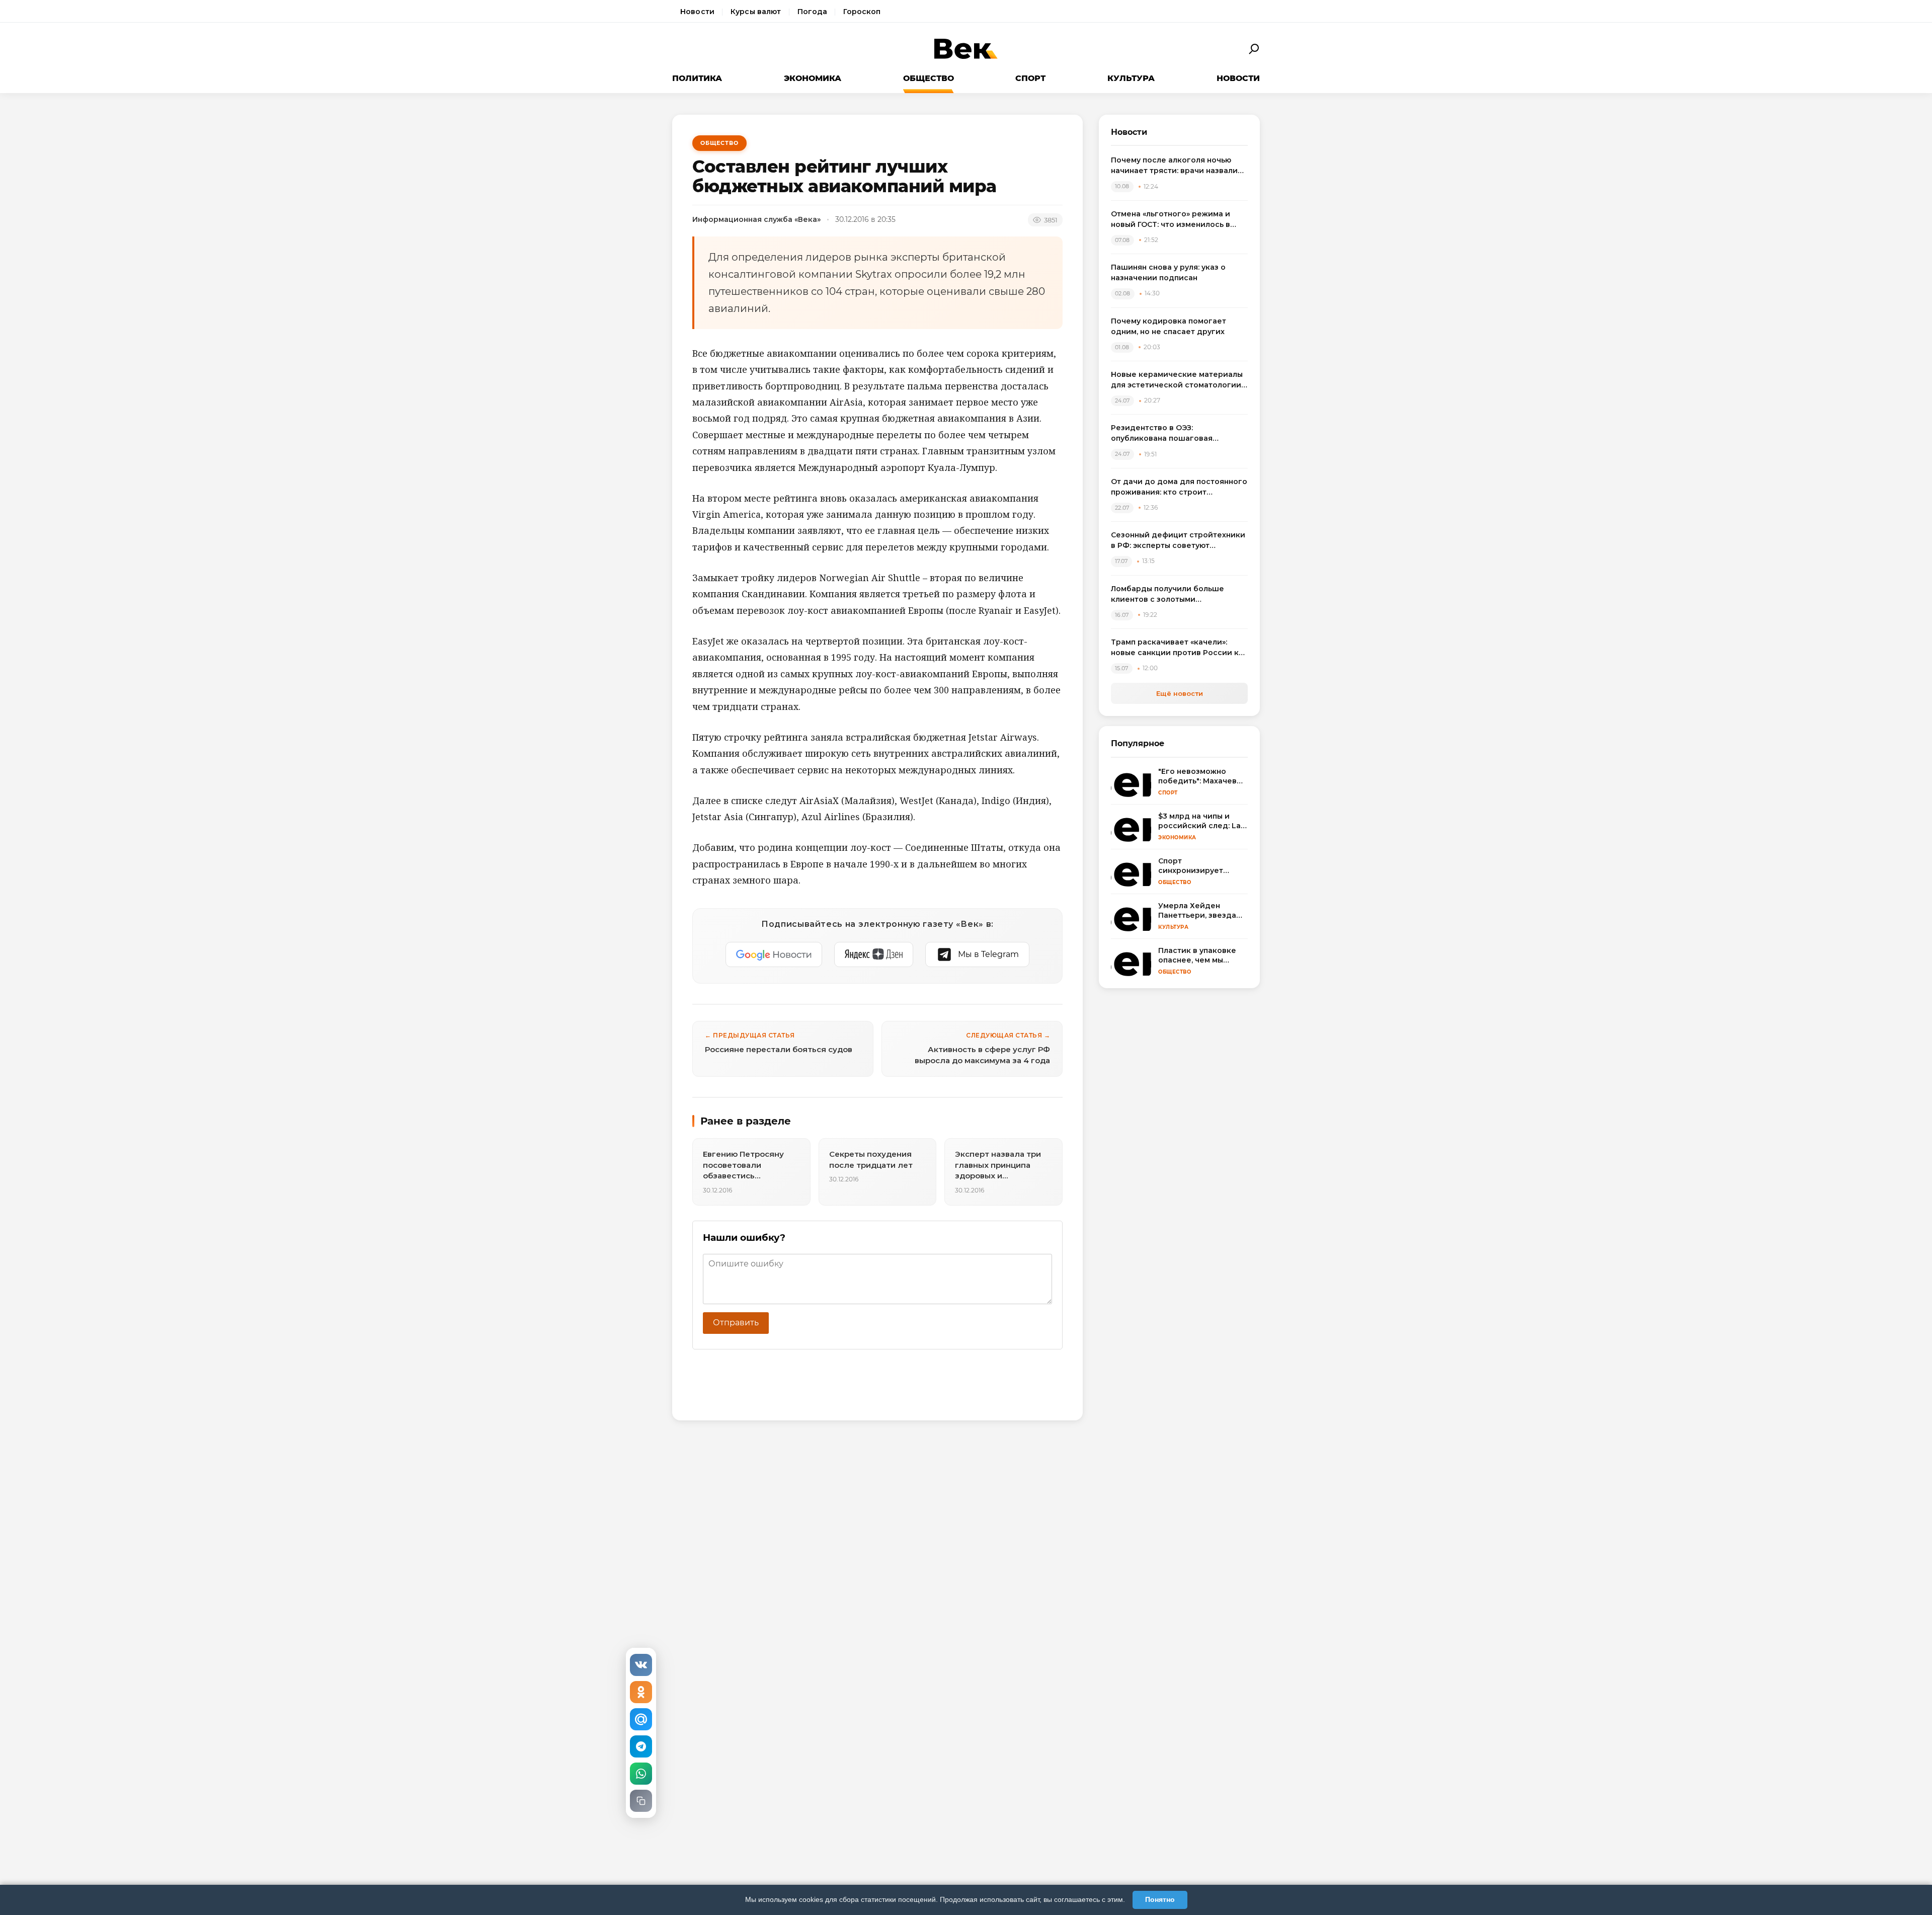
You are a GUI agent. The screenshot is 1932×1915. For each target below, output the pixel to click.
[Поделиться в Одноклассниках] (641, 1692)
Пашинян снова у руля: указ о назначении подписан (1168, 272)
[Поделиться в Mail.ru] (641, 1719)
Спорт (1030, 78)
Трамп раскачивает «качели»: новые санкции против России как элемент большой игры (1179, 648)
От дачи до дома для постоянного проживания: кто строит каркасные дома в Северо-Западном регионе (1179, 487)
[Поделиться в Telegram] (641, 1746)
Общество (929, 78)
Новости (697, 12)
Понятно (1160, 1899)
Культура (1131, 78)
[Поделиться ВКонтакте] (641, 1665)
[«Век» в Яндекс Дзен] (874, 954)
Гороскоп (862, 12)
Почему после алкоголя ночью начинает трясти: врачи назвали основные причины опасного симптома (1174, 166)
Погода (813, 12)
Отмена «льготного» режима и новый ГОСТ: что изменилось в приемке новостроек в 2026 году (1177, 220)
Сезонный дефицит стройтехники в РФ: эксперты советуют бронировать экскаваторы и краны (1178, 541)
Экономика (813, 78)
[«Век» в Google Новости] (774, 954)
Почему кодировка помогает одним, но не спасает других (1169, 326)
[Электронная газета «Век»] (966, 49)
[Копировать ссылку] (641, 1801)
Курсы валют (756, 12)
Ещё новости (1180, 693)
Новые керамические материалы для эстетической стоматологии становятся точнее (1177, 380)
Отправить (736, 1323)
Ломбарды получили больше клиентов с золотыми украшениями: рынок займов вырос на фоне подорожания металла (1169, 594)
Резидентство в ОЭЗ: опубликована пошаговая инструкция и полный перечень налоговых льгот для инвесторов (1177, 433)
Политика (697, 78)
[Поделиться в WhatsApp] (641, 1774)
